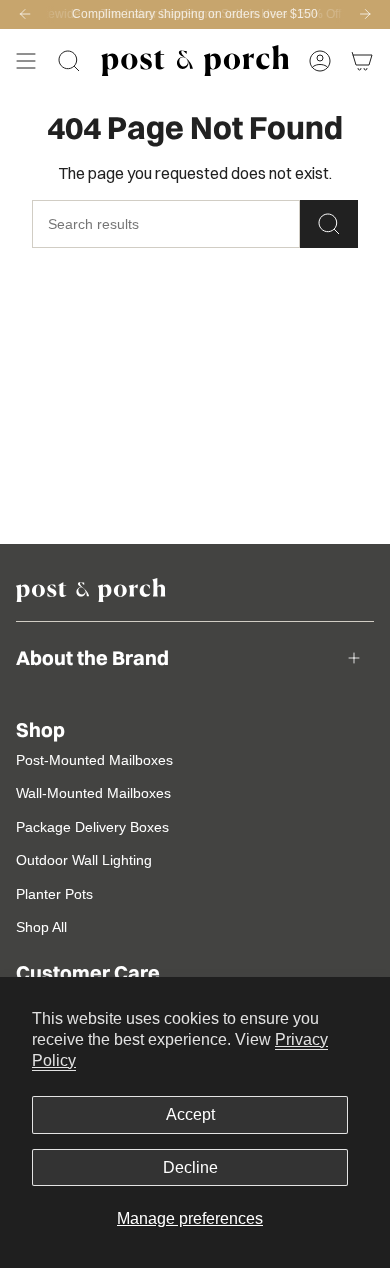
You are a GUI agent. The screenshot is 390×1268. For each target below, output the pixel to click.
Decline (190, 1167)
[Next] (365, 14)
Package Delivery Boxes (92, 827)
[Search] (329, 224)
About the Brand (92, 657)
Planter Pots (54, 894)
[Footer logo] (91, 590)
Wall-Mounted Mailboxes (93, 793)
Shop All (41, 927)
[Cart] (362, 61)
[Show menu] (26, 61)
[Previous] (25, 14)
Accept (190, 1114)
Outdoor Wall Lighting (84, 860)
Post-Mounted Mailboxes (94, 760)
